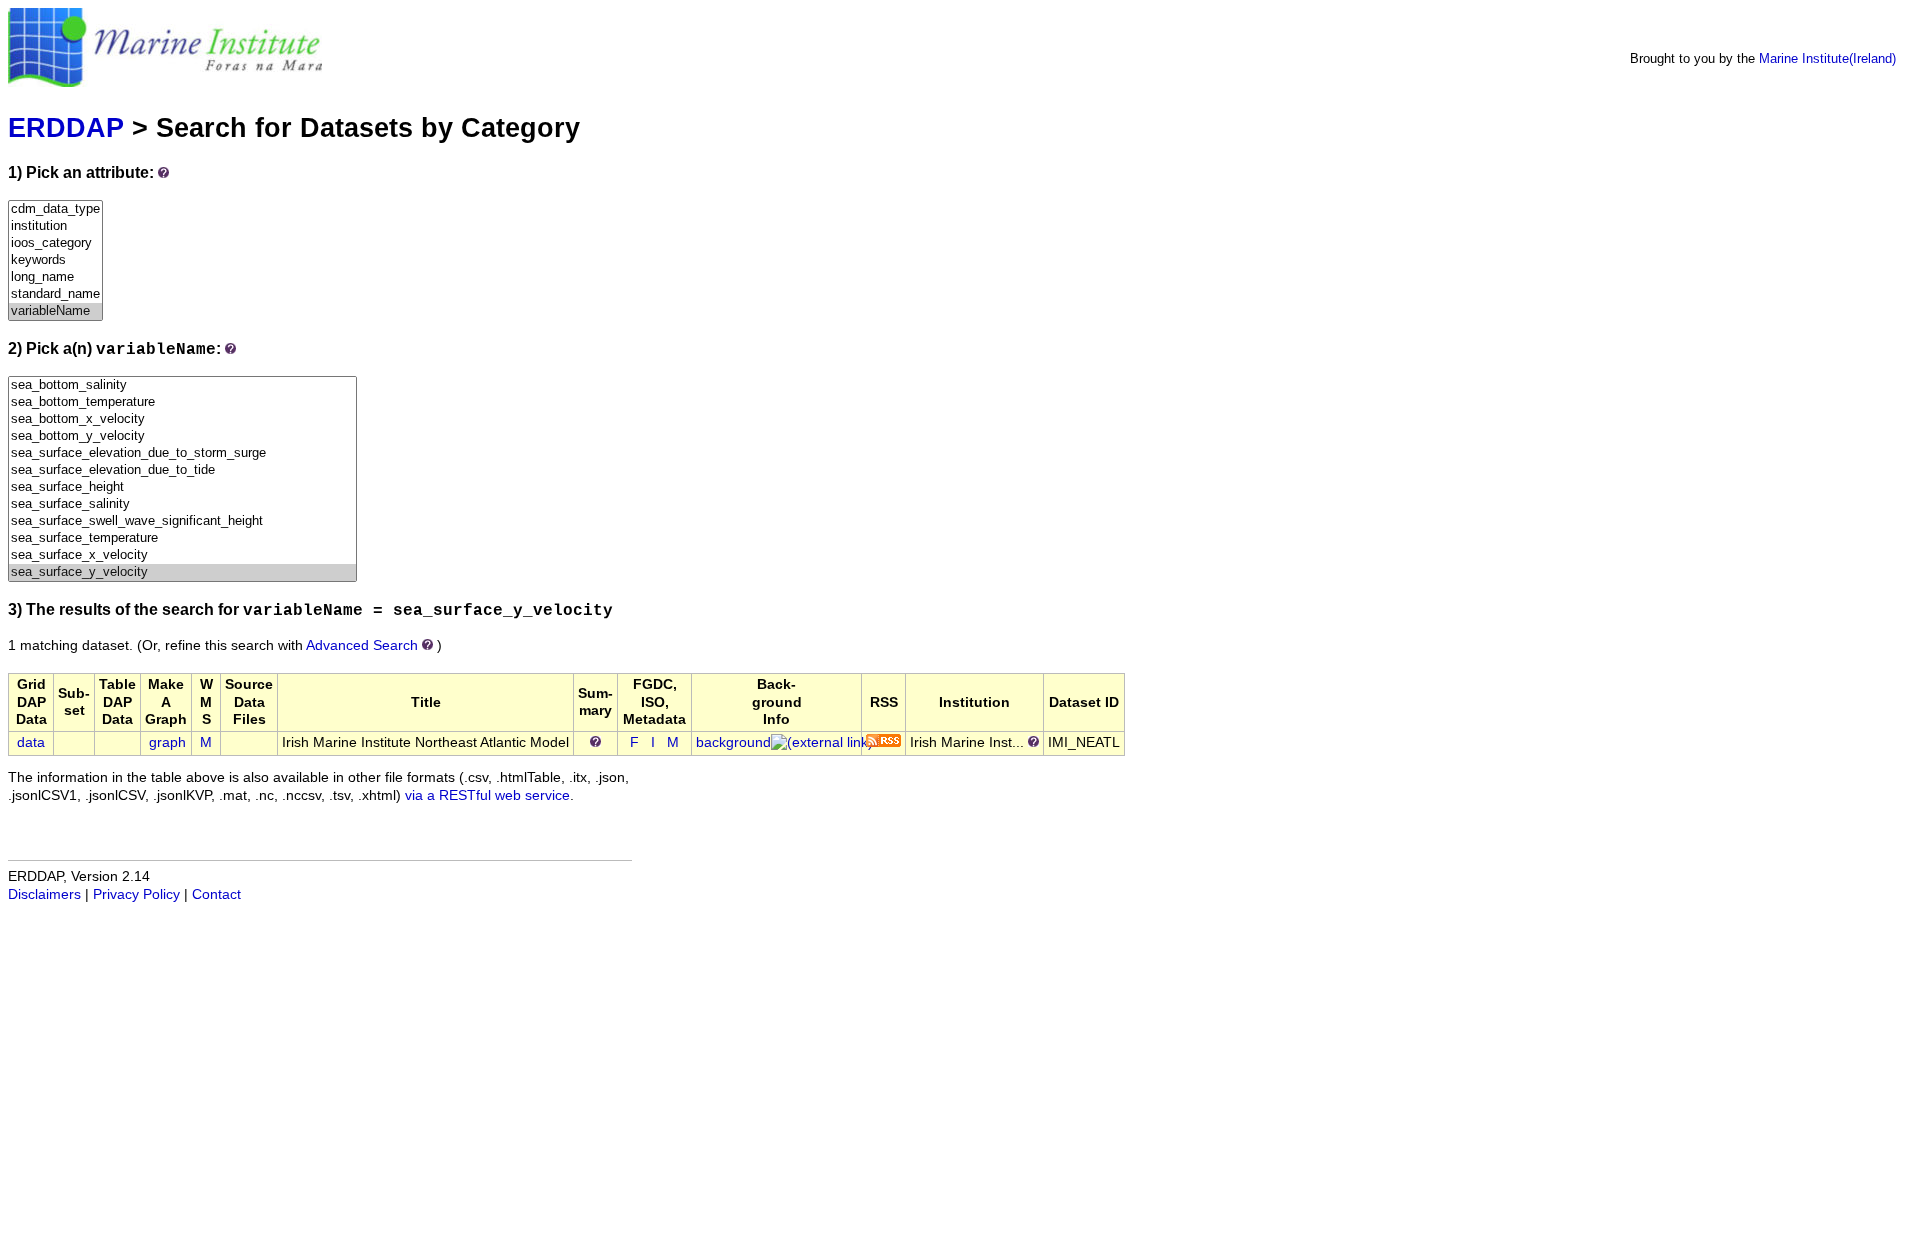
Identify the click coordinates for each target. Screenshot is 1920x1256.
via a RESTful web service (487, 795)
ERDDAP (66, 127)
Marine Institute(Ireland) (1827, 58)
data (31, 742)
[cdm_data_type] (55, 209)
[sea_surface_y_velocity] (182, 572)
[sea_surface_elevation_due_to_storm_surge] (182, 453)
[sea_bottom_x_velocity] (182, 419)
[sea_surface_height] (182, 487)
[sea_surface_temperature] (182, 538)
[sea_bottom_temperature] (182, 402)
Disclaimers (44, 894)
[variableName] (55, 311)
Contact (216, 894)
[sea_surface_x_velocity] (182, 555)
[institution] (55, 226)
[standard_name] (55, 294)
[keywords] (55, 260)
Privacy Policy (136, 894)
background (733, 742)
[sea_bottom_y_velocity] (182, 436)
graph (167, 742)
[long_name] (55, 277)
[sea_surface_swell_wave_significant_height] (182, 521)
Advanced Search (362, 645)
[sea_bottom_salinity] (182, 385)
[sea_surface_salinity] (182, 504)
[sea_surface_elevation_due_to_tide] (182, 470)
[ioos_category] (55, 243)
